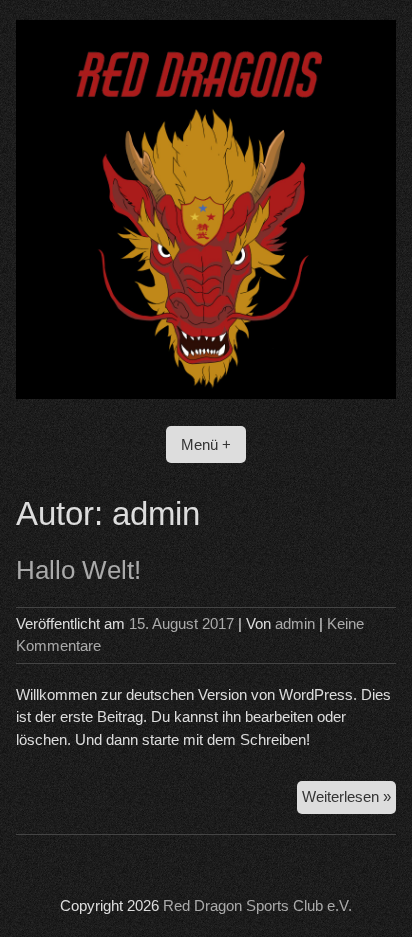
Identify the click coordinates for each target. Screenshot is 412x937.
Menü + (206, 444)
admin (295, 623)
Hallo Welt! (78, 570)
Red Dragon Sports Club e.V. (257, 905)
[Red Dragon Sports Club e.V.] (205, 393)
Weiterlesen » (349, 800)
